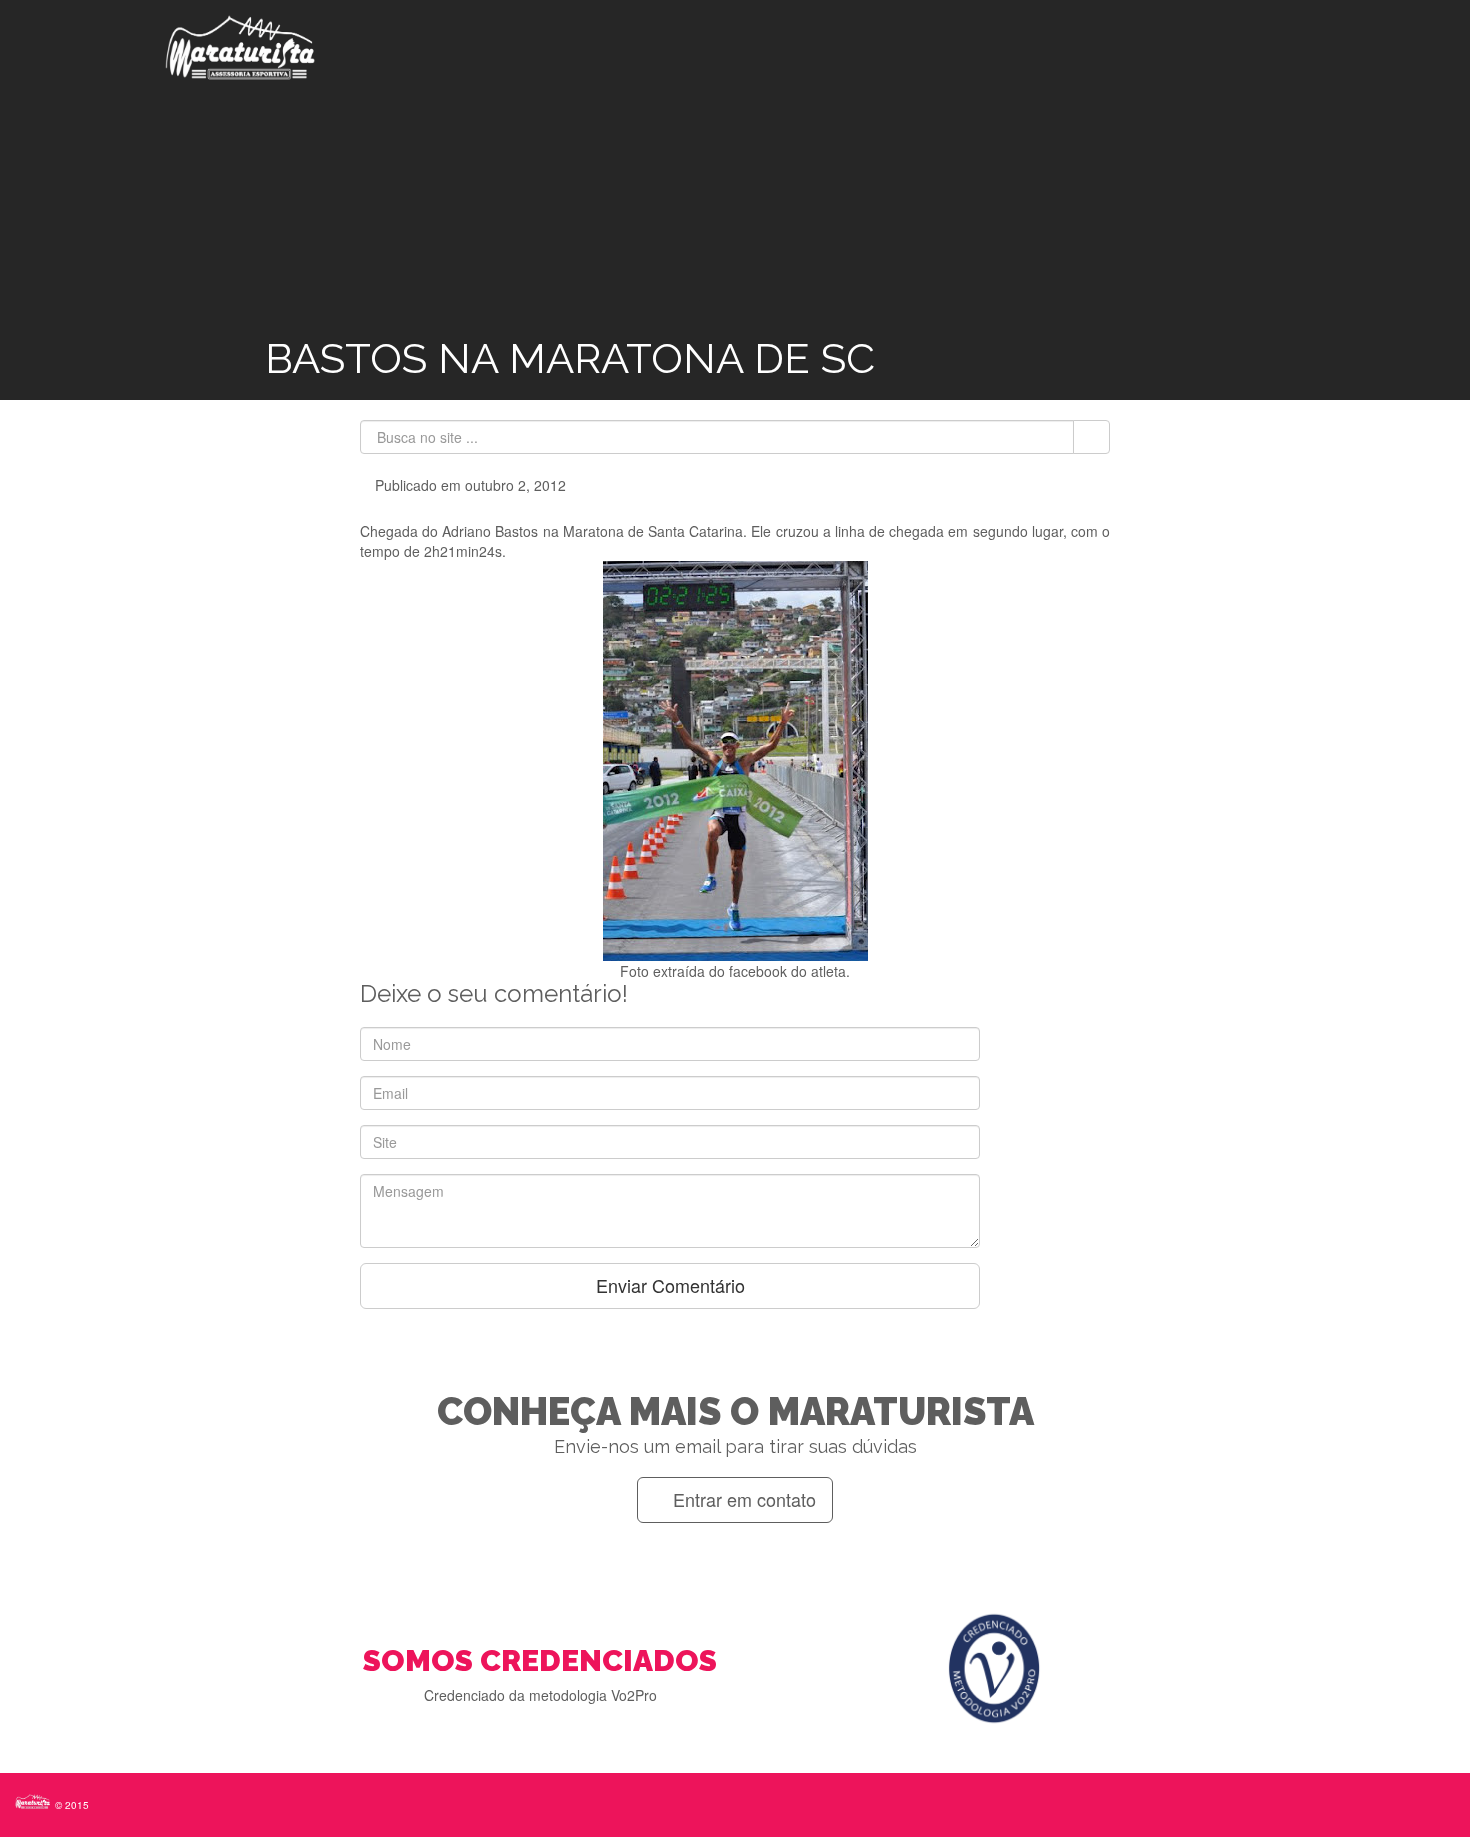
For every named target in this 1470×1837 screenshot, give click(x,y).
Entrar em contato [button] (742, 1499)
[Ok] (1091, 437)
